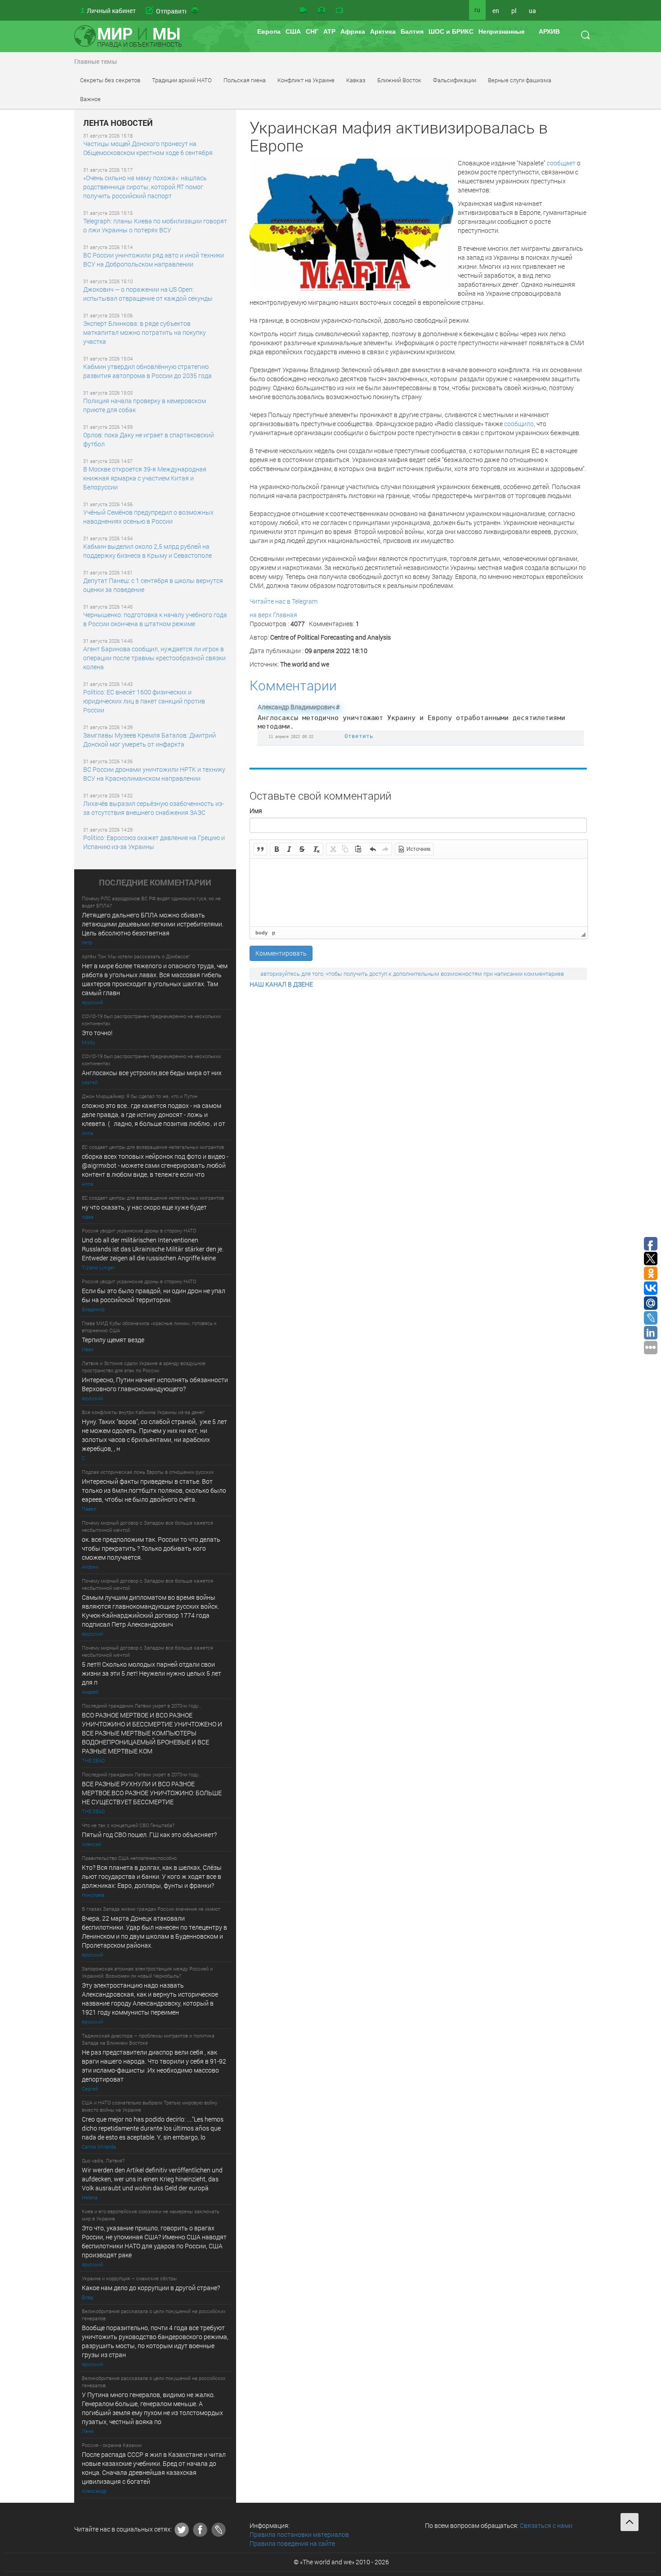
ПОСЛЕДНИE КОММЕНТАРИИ (155, 883)
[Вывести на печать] (196, 10)
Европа (269, 31)
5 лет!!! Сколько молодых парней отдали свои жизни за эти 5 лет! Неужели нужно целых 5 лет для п (152, 1673)
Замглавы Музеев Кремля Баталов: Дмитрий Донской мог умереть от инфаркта (150, 740)
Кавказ (356, 80)
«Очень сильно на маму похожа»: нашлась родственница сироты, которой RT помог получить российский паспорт (145, 187)
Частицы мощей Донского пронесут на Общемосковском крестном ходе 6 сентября (148, 148)
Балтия (412, 31)
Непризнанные (502, 31)
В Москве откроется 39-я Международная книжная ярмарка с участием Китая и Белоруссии (145, 478)
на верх (261, 615)
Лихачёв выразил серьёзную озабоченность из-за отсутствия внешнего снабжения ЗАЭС (154, 808)
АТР (329, 31)
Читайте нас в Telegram (284, 601)
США (293, 31)
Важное (90, 99)
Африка (353, 31)
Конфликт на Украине (306, 80)
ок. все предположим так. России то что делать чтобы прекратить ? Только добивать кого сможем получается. (151, 1548)
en (496, 11)
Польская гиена (245, 80)
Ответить (359, 736)
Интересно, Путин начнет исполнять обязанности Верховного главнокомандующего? (155, 1384)
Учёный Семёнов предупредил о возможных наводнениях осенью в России (148, 517)
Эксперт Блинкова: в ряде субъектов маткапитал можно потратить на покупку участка (145, 332)
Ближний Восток (399, 80)
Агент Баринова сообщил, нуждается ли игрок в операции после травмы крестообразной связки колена (154, 658)
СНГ (312, 31)
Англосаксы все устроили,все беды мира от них (152, 1073)
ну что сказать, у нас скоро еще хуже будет (144, 1207)
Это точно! (97, 1033)
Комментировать (281, 953)
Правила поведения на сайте (292, 2543)
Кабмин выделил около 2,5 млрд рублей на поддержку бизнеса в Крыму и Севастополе (147, 551)
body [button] (261, 933)
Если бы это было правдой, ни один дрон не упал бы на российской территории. (154, 1295)
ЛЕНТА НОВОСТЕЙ (118, 123)
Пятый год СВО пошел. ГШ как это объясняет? (149, 1835)
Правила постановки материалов (299, 2534)
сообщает (562, 163)
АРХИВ (549, 31)
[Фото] (322, 10)
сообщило (519, 424)
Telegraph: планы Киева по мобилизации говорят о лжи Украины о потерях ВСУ (155, 225)
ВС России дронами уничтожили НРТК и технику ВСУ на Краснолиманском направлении (154, 774)
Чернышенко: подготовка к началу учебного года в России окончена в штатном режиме (155, 619)
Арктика (383, 31)
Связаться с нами (546, 2525)
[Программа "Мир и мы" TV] (339, 10)
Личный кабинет (111, 11)
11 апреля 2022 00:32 (291, 736)
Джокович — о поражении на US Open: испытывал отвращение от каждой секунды (148, 294)
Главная (285, 615)
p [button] (274, 933)
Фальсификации (455, 80)
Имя (256, 811)
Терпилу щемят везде (113, 1340)
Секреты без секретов (110, 80)
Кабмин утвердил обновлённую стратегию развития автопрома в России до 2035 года (147, 371)
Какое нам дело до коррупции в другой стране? (151, 2288)
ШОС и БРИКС (451, 31)
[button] (260, 849)
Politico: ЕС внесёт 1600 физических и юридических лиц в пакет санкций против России (144, 701)
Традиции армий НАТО (182, 80)
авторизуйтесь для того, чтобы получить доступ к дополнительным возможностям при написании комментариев (412, 974)
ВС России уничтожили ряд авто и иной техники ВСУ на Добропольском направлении (154, 260)
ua (532, 11)
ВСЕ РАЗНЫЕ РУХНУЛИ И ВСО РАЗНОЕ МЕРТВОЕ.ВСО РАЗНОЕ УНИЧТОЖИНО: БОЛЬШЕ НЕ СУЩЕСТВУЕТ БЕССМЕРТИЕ (152, 1793)
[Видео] (303, 10)
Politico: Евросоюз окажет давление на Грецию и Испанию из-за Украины (154, 842)
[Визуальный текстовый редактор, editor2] (419, 893)
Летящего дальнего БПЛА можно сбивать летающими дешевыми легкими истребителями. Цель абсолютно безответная (153, 924)
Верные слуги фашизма (520, 80)
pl (514, 11)
